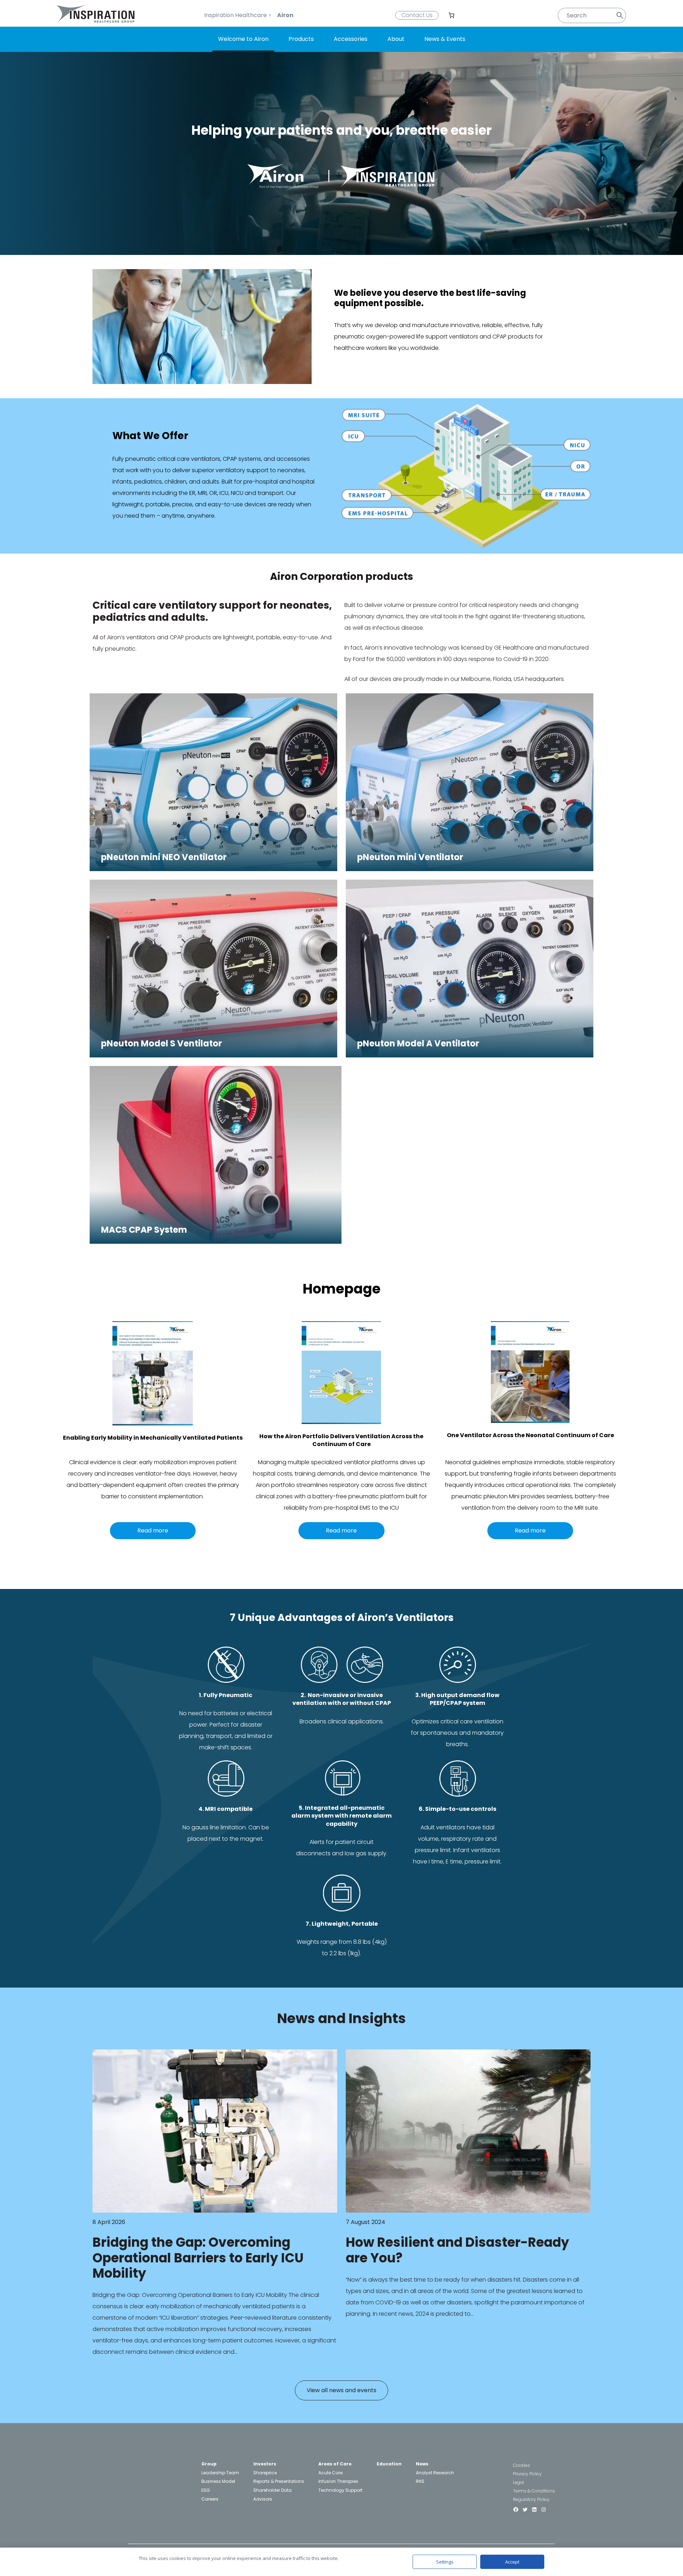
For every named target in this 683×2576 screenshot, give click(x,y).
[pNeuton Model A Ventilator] (470, 1055)
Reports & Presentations (279, 2481)
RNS (420, 2481)
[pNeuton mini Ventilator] (470, 869)
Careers (210, 2499)
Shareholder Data (272, 2490)
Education (389, 2464)
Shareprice (265, 2473)
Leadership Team (220, 2473)
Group (209, 2464)
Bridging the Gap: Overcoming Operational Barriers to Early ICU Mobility (198, 2258)
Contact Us (417, 15)
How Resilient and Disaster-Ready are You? (457, 2250)
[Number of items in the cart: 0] (451, 15)
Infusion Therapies (338, 2481)
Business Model (218, 2481)
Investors (265, 2464)
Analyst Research (435, 2473)
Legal (518, 2482)
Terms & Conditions (534, 2491)
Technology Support (340, 2490)
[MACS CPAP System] (216, 1242)
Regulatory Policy (531, 2499)
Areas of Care (335, 2464)
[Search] (620, 15)
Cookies (521, 2465)
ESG (206, 2490)
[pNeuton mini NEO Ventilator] (213, 869)
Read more (153, 1530)
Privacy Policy (527, 2474)
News (422, 2464)
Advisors (263, 2499)
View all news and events (341, 2390)
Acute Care (330, 2473)
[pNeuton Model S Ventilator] (213, 1055)
